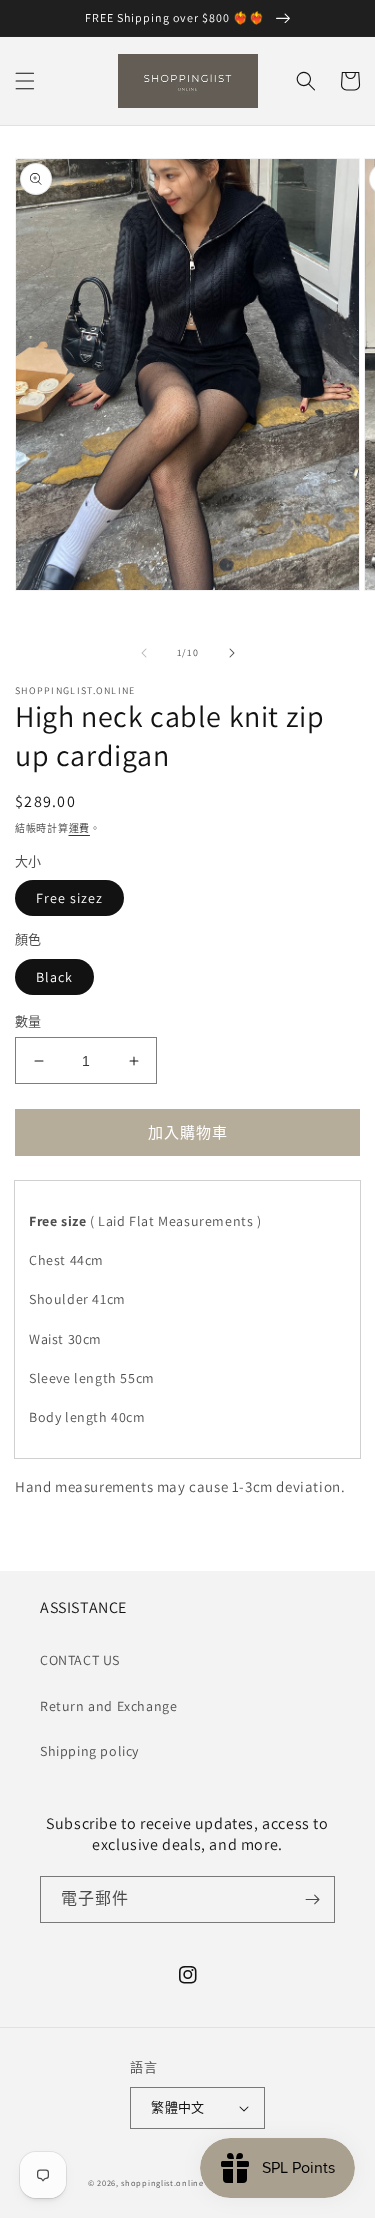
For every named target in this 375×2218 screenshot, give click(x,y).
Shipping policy (89, 1751)
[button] (25, 81)
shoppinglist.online (162, 2182)
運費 (79, 828)
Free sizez (69, 898)
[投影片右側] (232, 653)
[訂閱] (312, 1899)
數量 (28, 1021)
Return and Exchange (108, 1706)
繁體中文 (178, 2107)
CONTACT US (80, 1660)
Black (54, 977)
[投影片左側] (144, 653)
